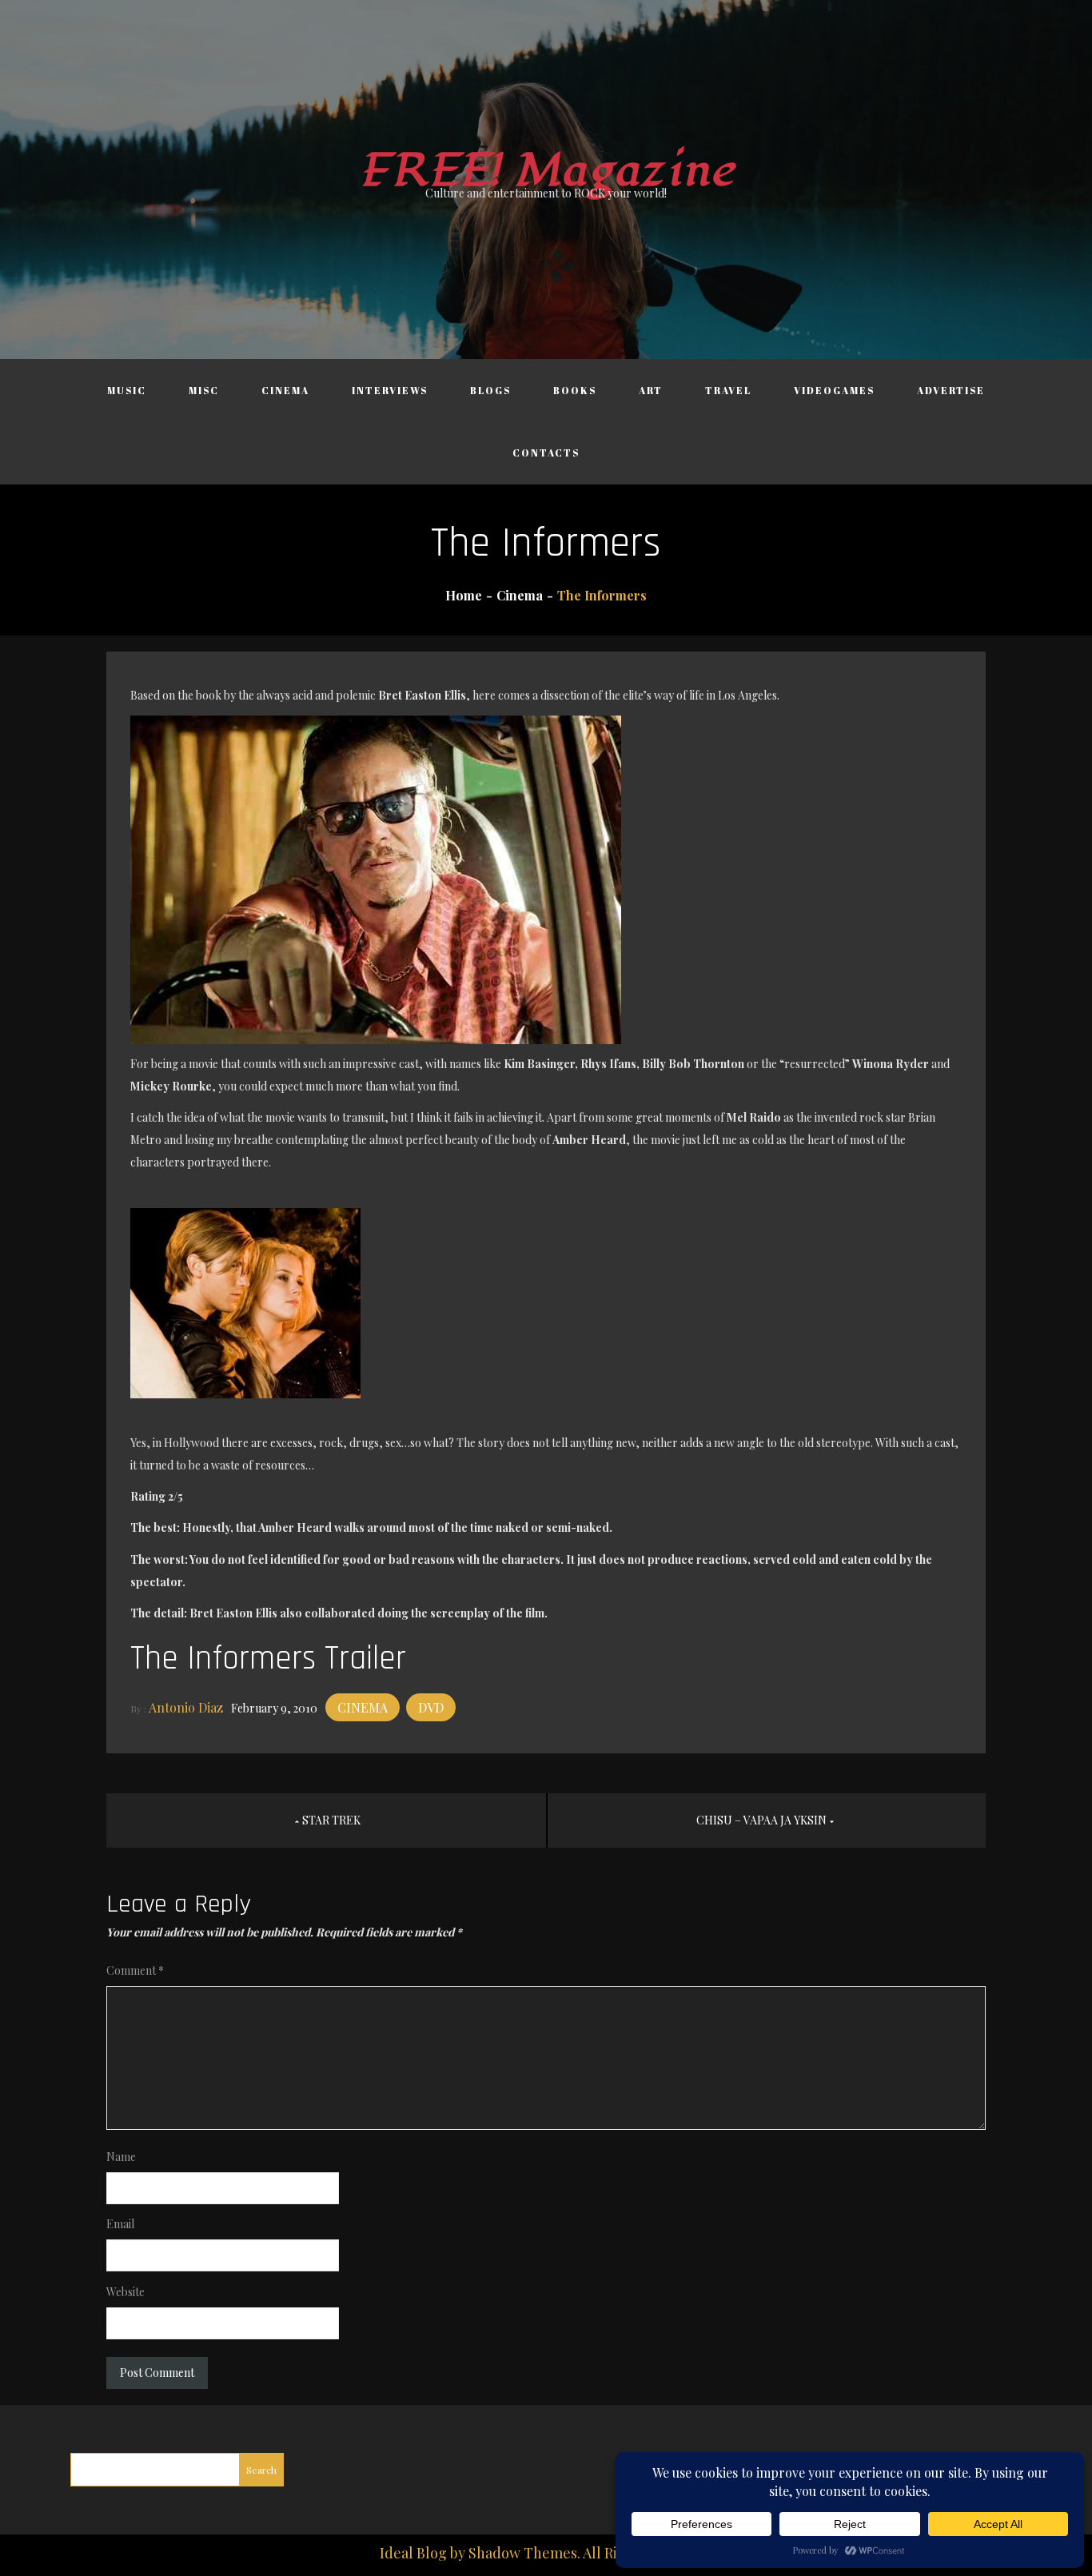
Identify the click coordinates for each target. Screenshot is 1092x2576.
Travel (728, 390)
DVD (431, 1707)
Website (126, 2292)
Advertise (951, 390)
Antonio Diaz (186, 1707)
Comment (135, 1970)
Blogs (490, 390)
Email (120, 2224)
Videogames (834, 390)
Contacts (546, 453)
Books (575, 390)
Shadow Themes (523, 2553)
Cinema (285, 390)
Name (121, 2157)
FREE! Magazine (546, 171)
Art (651, 390)
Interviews (390, 390)
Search (261, 2470)
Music (127, 390)
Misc (204, 390)
